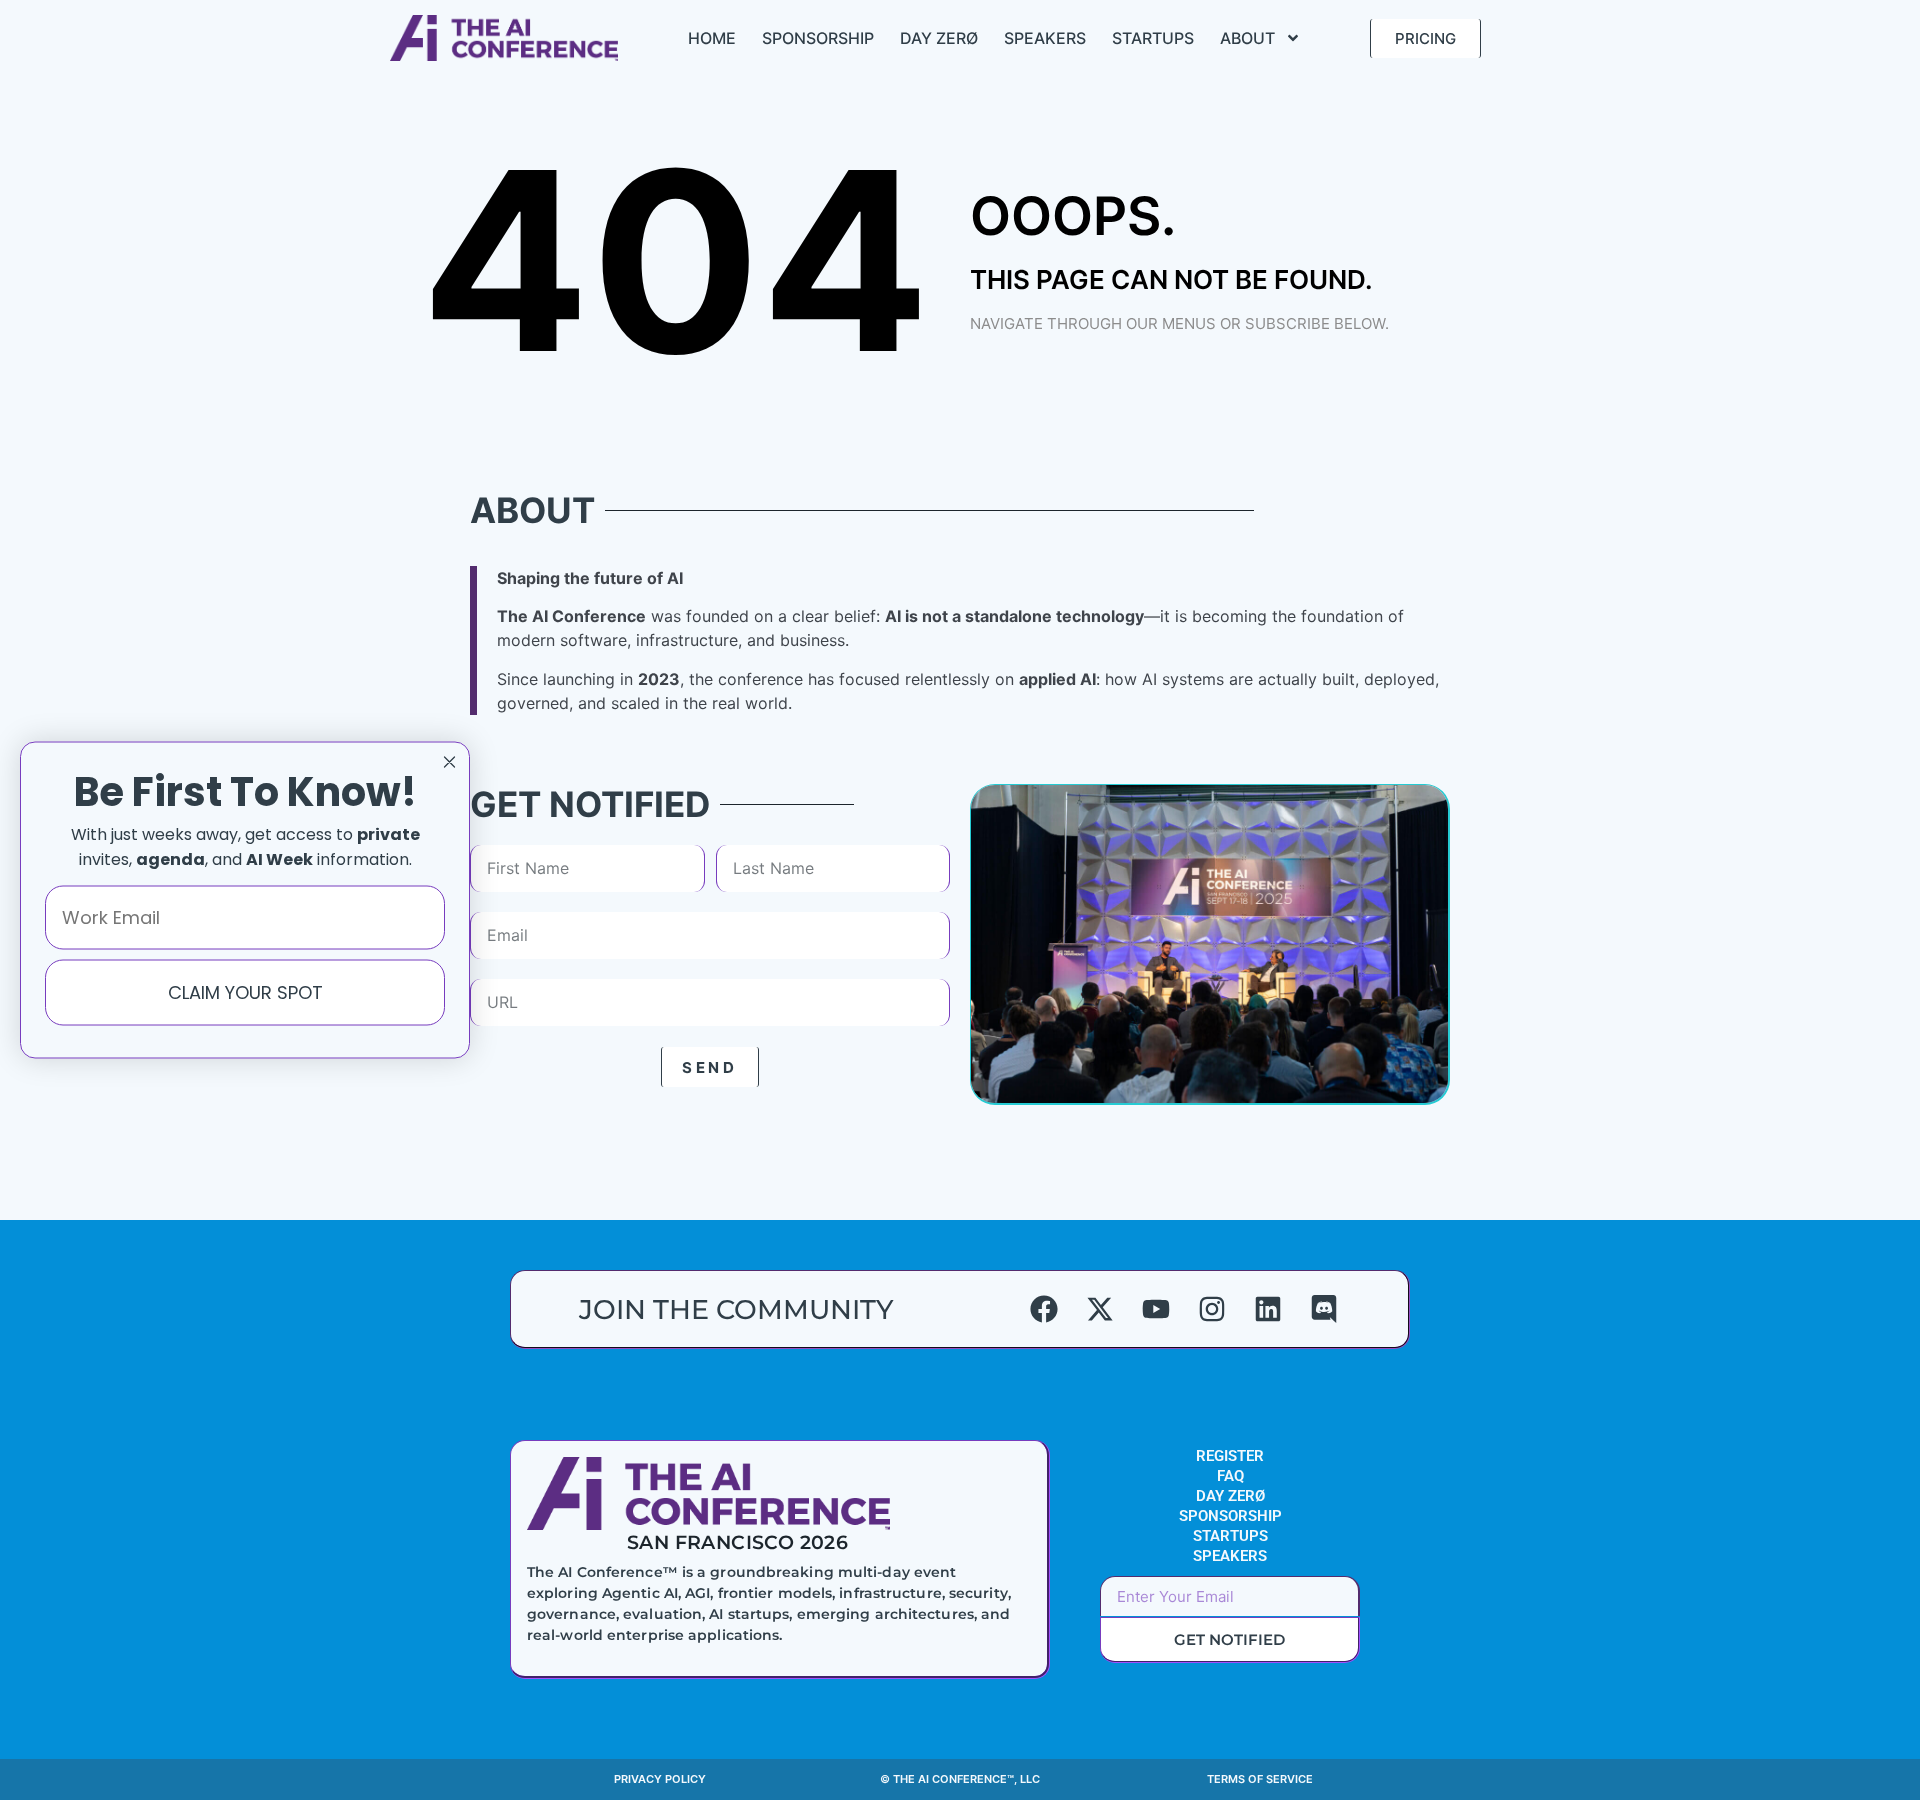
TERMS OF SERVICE (1260, 1779)
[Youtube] (1156, 1309)
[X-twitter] (1100, 1309)
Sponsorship (818, 38)
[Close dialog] (449, 762)
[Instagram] (1212, 1309)
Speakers (1045, 38)
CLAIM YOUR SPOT (245, 991)
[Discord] (1324, 1309)
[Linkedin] (1268, 1309)
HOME (712, 38)
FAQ (1230, 1476)
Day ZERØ (939, 38)
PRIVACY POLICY (660, 1779)
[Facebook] (1044, 1309)
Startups (1153, 38)
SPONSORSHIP (1230, 1516)
